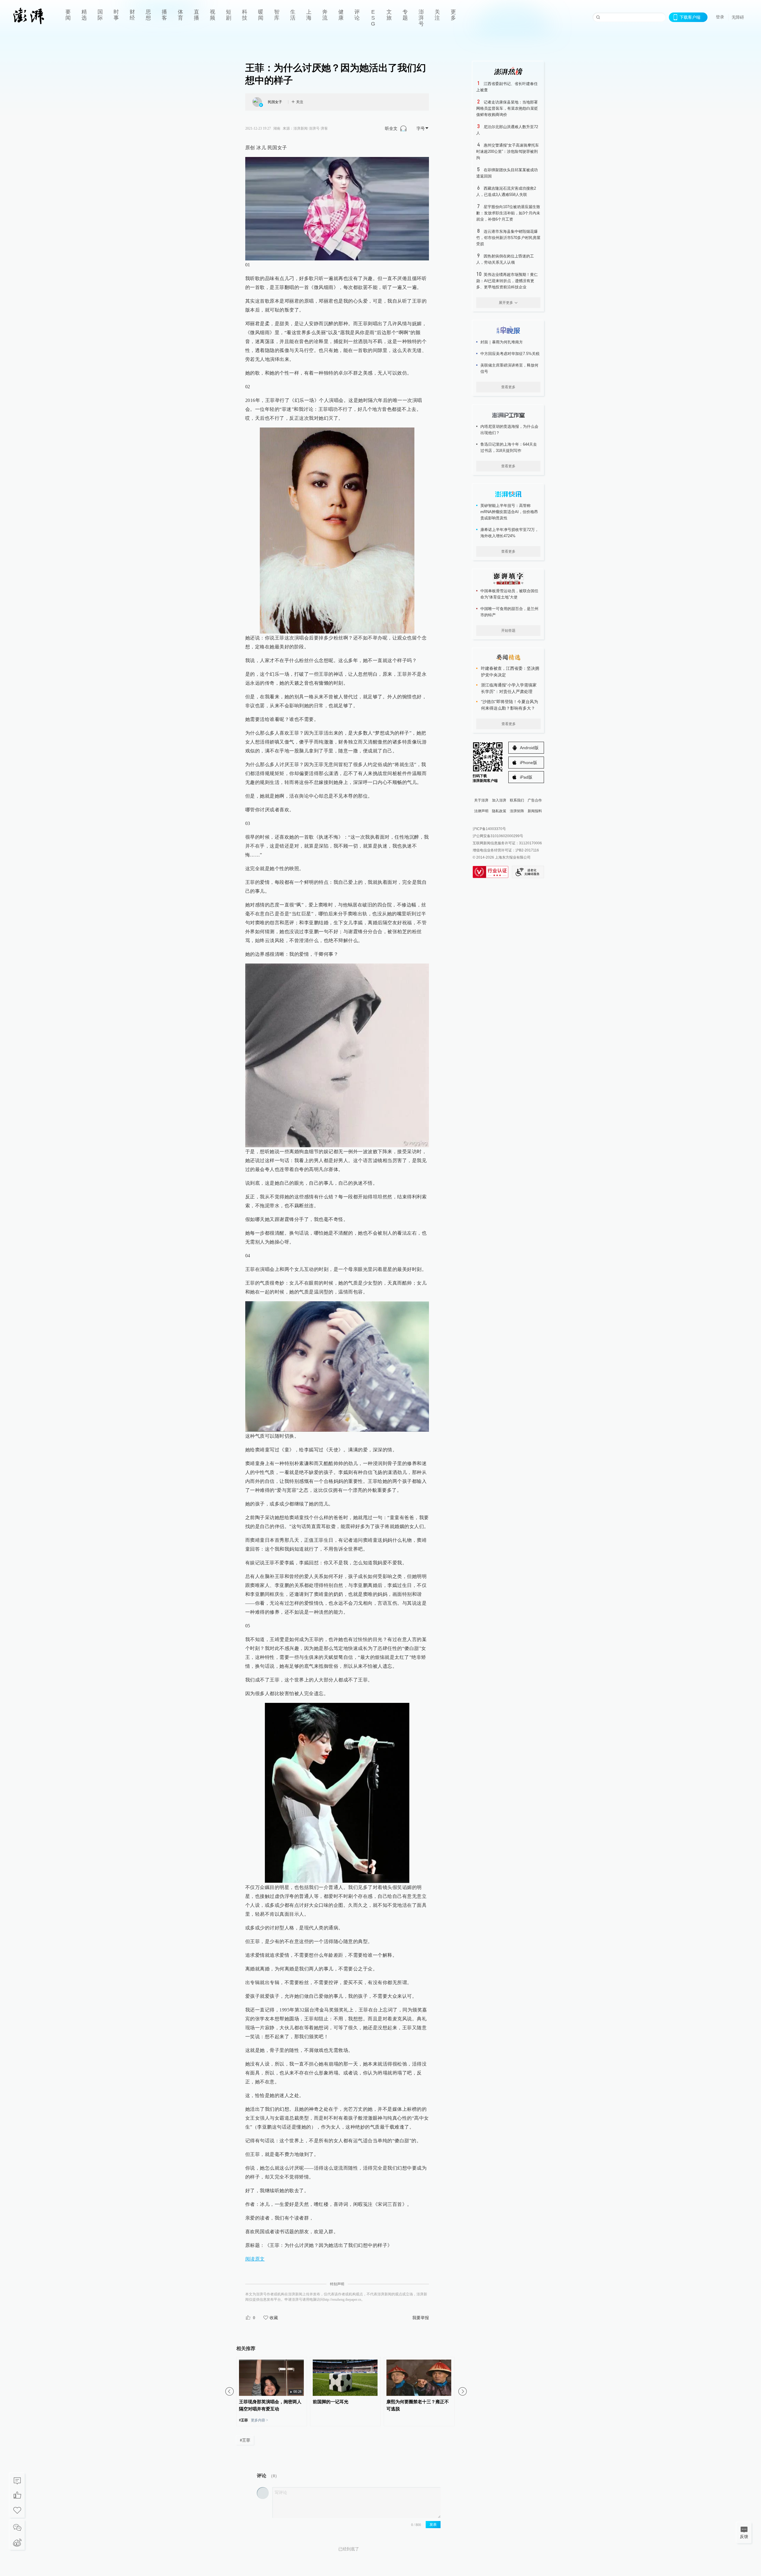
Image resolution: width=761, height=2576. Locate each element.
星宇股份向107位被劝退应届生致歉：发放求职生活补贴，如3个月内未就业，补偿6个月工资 (508, 213)
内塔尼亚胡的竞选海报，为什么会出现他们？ (509, 430)
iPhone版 (529, 763)
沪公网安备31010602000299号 (498, 836)
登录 (720, 17)
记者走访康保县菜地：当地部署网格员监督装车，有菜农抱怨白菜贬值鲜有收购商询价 (507, 108)
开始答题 (508, 631)
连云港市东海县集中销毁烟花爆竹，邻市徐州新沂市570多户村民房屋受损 (508, 238)
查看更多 (508, 387)
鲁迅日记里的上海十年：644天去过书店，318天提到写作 (509, 447)
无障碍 (738, 17)
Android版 (529, 748)
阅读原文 (255, 2259)
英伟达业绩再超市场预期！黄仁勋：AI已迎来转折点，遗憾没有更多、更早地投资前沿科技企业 (507, 281)
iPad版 (526, 777)
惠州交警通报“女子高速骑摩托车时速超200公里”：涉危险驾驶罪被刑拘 (508, 151)
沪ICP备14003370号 (489, 829)
